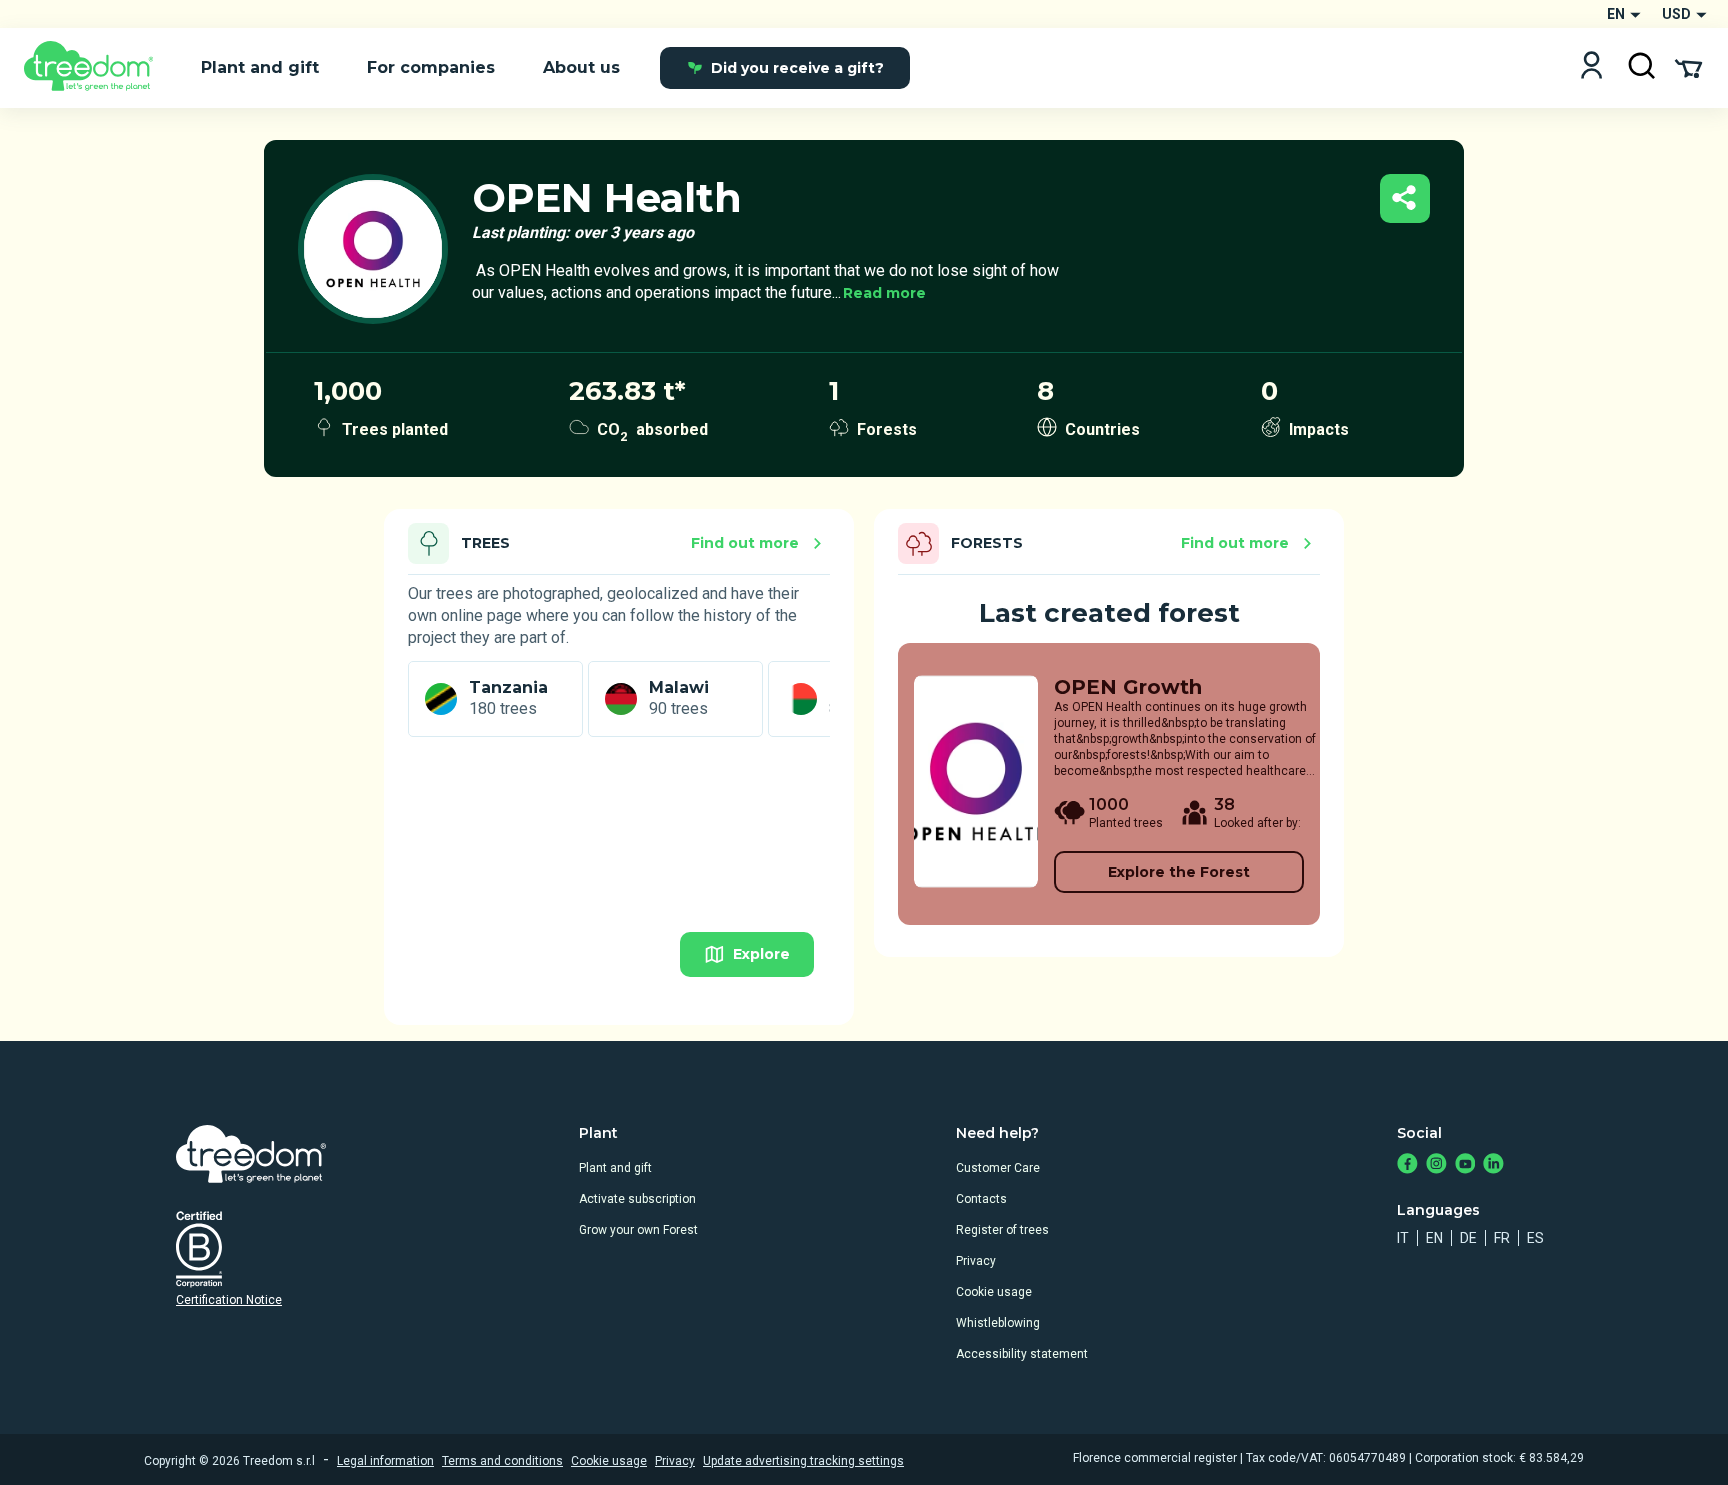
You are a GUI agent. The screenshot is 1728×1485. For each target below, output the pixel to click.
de (1468, 1238)
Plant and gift (615, 1168)
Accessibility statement (1022, 1354)
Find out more (745, 543)
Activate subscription (637, 1199)
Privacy (976, 1261)
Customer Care (998, 1168)
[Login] (1591, 67)
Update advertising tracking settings (803, 1461)
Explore (761, 954)
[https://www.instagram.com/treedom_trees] (1436, 1165)
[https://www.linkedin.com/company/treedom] (1493, 1165)
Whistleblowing (998, 1323)
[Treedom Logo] (96, 68)
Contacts (981, 1199)
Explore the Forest (1179, 872)
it (1403, 1238)
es (1535, 1238)
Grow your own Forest (638, 1230)
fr (1502, 1238)
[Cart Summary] (1688, 67)
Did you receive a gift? (797, 68)
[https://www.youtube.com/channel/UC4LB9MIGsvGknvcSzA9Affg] (1465, 1165)
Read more (884, 293)
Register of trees (1002, 1230)
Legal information (385, 1461)
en (1434, 1238)
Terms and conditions (502, 1461)
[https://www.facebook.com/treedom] (1407, 1165)
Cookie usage (994, 1292)
